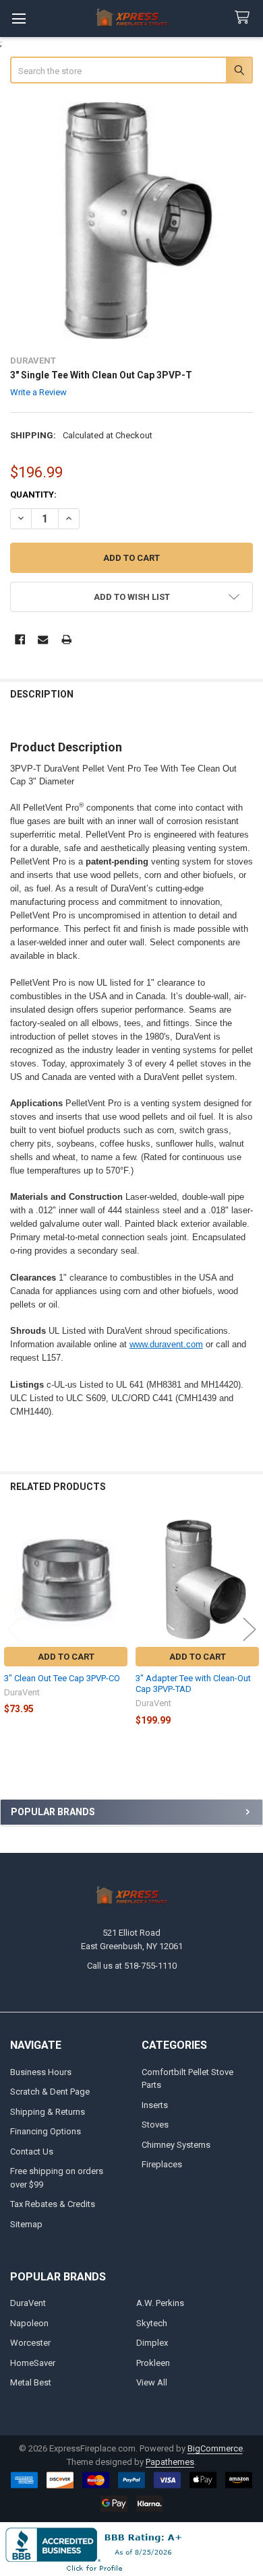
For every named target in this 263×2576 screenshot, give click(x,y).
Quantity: (33, 495)
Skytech (152, 2323)
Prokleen (153, 2363)
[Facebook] (20, 639)
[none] (132, 221)
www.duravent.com (166, 1344)
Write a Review (38, 392)
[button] (132, 597)
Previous (13, 1629)
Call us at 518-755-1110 (132, 1966)
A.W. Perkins (160, 2303)
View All (152, 2382)
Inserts (155, 2105)
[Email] (43, 639)
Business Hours (41, 2072)
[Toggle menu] (19, 19)
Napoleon (29, 2323)
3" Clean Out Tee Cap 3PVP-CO (62, 1678)
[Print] (66, 639)
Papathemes (170, 2462)
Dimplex (152, 2343)
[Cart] (245, 18)
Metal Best (31, 2382)
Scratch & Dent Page (50, 2092)
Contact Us (32, 2151)
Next (250, 1629)
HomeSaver (33, 2363)
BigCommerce (215, 2448)
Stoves (155, 2125)
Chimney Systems (176, 2145)
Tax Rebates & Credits (53, 2204)
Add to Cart (66, 1657)
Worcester (30, 2343)
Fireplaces (162, 2164)
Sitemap (26, 2224)
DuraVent (28, 2303)
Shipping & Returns (48, 2112)
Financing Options (46, 2131)
